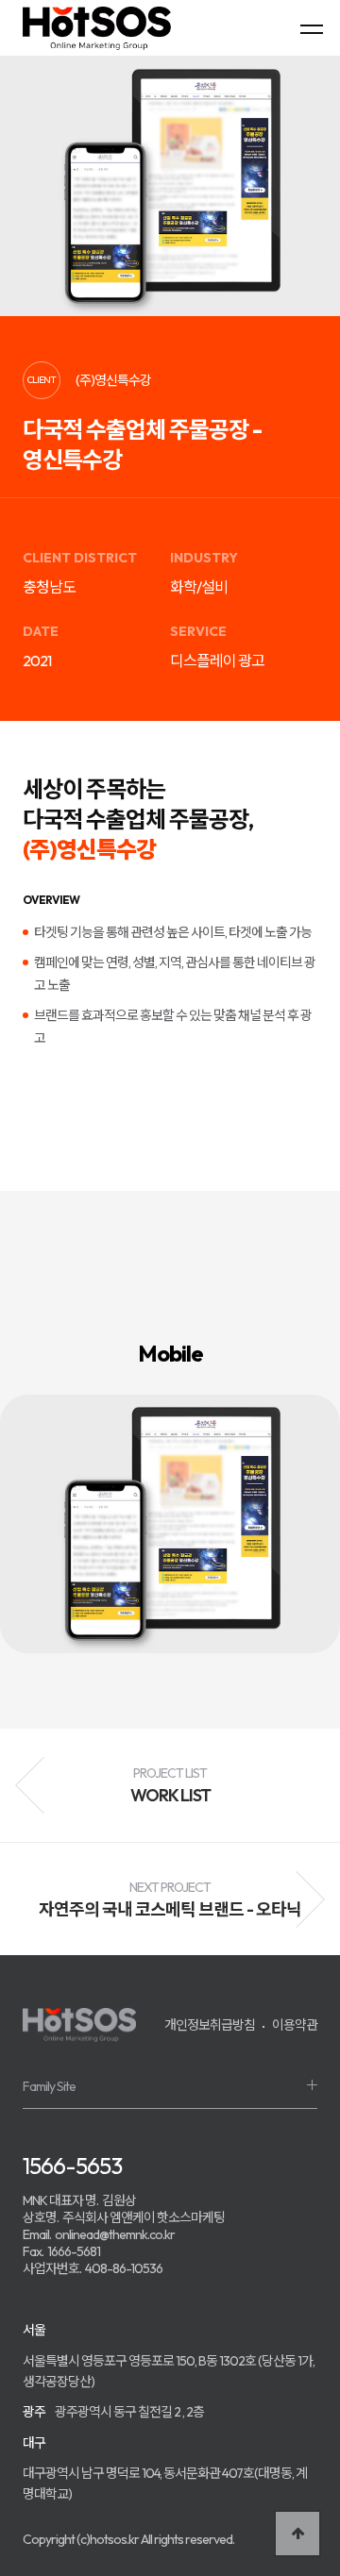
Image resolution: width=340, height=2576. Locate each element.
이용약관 (295, 2025)
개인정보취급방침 (210, 2025)
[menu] (312, 28)
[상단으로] (297, 2534)
